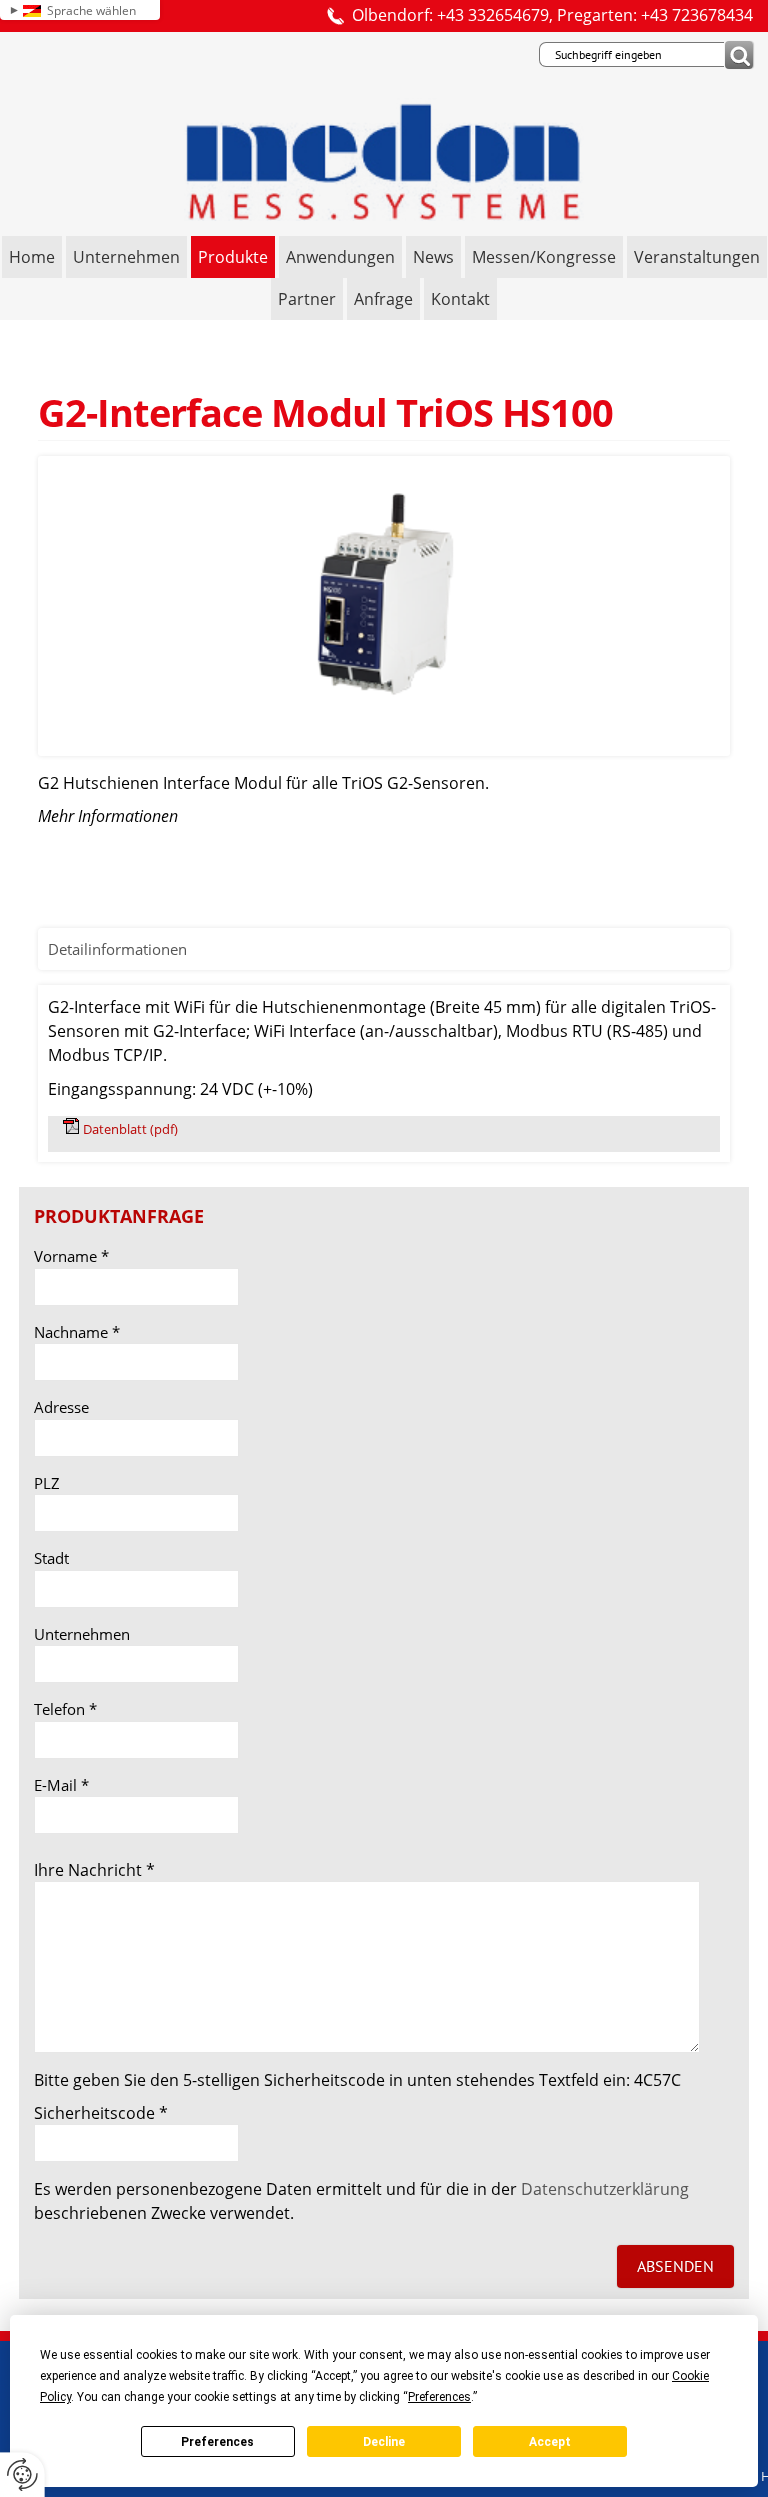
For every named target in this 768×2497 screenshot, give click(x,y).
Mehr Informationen (108, 816)
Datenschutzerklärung (605, 2189)
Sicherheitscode (101, 2113)
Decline (384, 2442)
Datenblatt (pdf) (130, 1129)
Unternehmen (82, 1634)
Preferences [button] (439, 2397)
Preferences (217, 2442)
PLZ (47, 1483)
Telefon (65, 1709)
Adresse (61, 1407)
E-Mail (61, 1785)
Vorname (71, 1256)
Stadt (51, 1558)
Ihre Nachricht (94, 1870)
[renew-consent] (22, 2474)
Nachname (77, 1332)
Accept (550, 2442)
